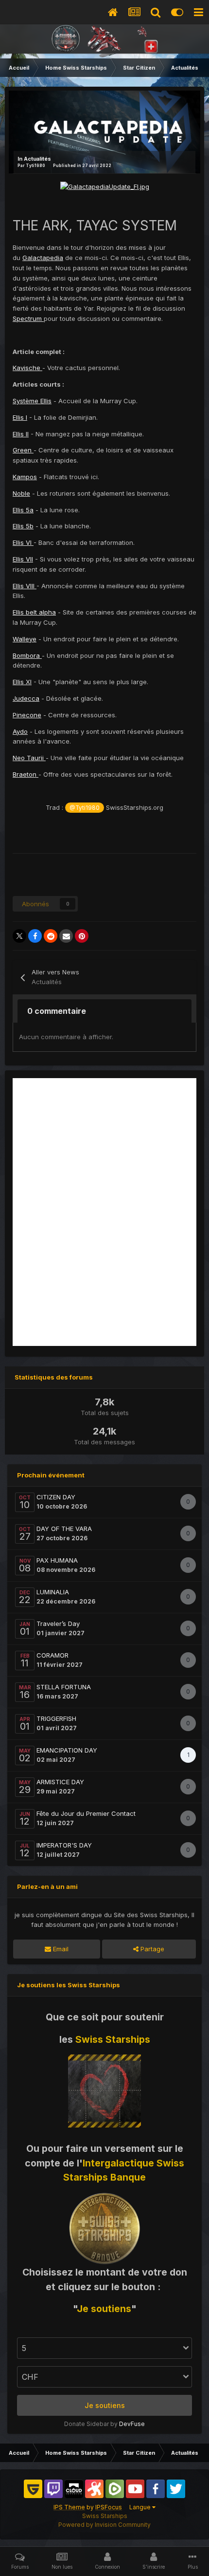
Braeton (26, 774)
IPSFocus (109, 2507)
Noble (21, 493)
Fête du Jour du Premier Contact (86, 1813)
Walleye (25, 639)
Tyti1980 (35, 166)
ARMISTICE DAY (60, 1782)
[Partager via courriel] (66, 936)
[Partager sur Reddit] (51, 936)
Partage (151, 1949)
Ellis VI (23, 542)
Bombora (27, 655)
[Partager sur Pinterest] (82, 936)
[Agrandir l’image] (105, 186)
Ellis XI (22, 682)
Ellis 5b (23, 526)
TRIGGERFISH (56, 1718)
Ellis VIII (25, 586)
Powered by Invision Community (104, 2525)
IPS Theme (69, 2507)
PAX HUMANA (57, 1560)
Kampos (25, 477)
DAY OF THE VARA (64, 1529)
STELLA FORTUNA (64, 1687)
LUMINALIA (53, 1592)
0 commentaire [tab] (57, 1011)
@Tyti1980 (85, 808)
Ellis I (20, 417)
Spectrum (28, 318)
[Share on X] (19, 936)
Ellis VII (23, 559)
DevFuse (132, 2424)
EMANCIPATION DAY (67, 1750)
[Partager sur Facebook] (35, 936)
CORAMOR (52, 1655)
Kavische (27, 368)
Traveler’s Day (58, 1624)
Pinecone (27, 715)
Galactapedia (43, 258)
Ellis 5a (23, 510)
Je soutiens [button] (105, 2405)
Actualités (37, 159)
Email (60, 1949)
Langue (141, 2507)
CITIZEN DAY (56, 1497)
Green (23, 450)
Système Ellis (32, 401)
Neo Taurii (29, 758)
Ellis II (21, 434)
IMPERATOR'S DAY (64, 1845)
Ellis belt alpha (34, 612)
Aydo (20, 731)
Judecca (26, 698)
